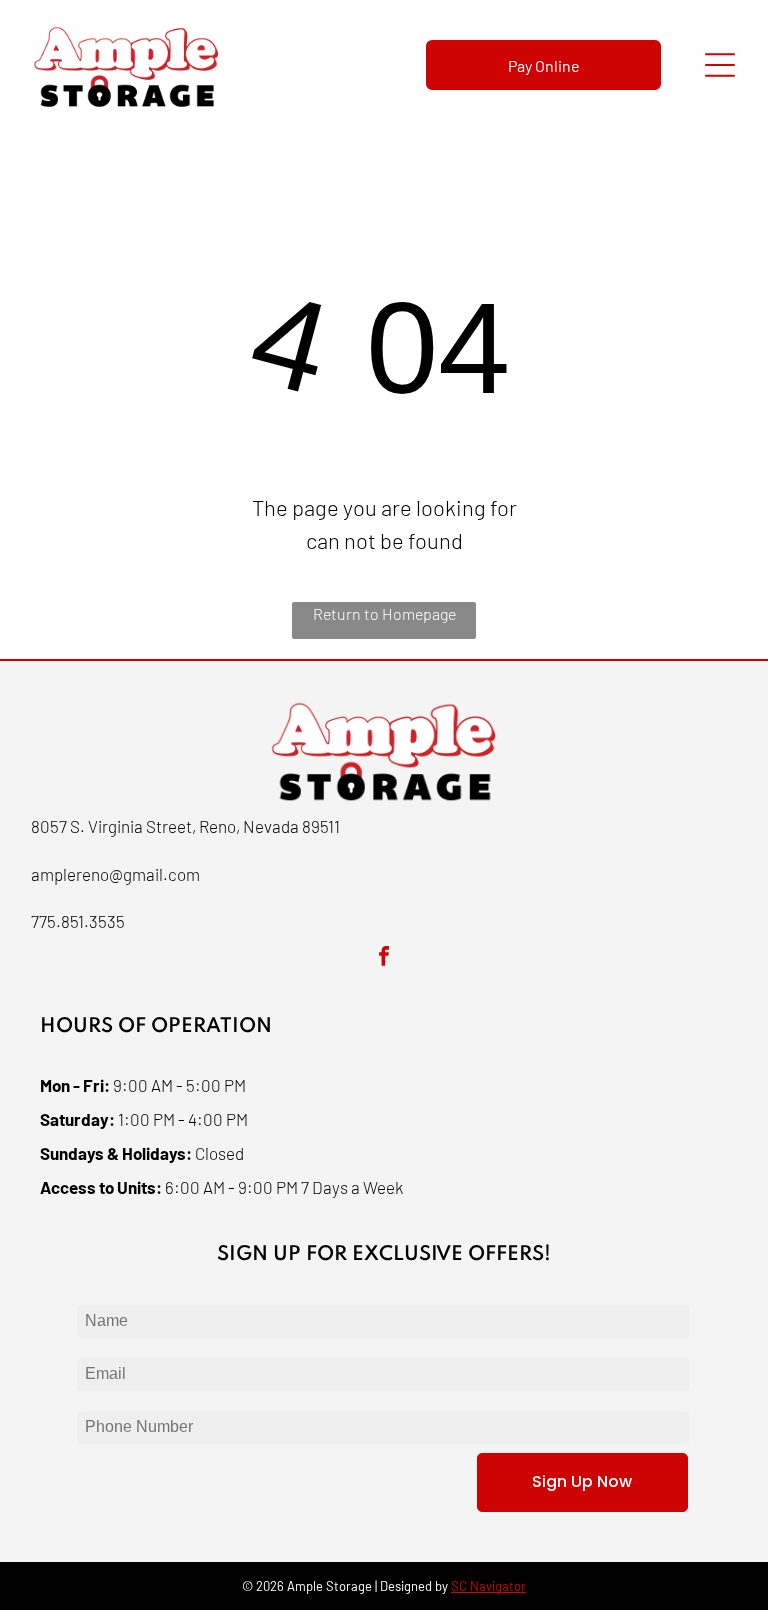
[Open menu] (720, 65)
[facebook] (384, 958)
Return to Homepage (384, 613)
